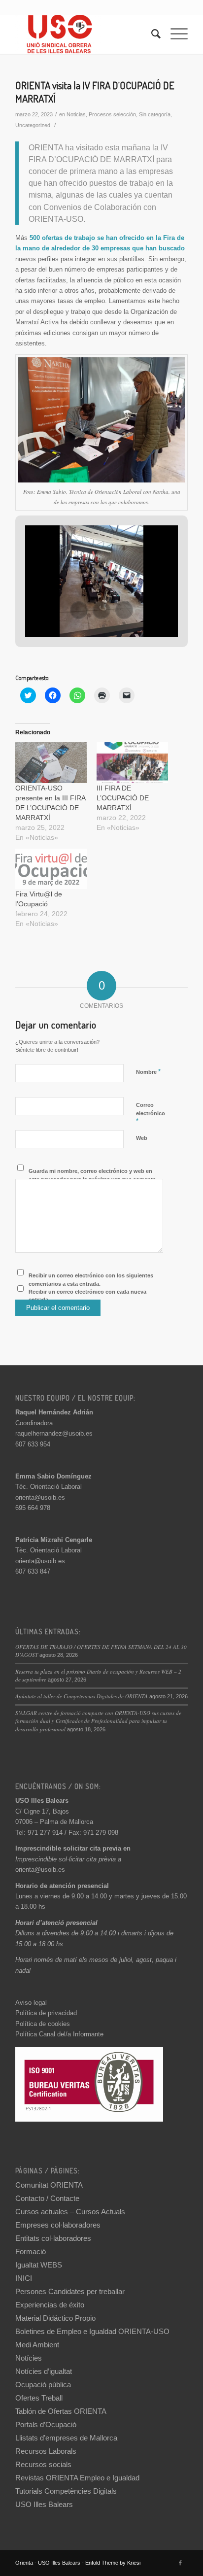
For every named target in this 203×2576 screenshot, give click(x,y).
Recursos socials (43, 2464)
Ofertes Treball (39, 2398)
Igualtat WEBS (39, 2265)
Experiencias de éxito (50, 2305)
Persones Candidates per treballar (70, 2291)
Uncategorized (33, 125)
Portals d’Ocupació (46, 2424)
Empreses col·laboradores (58, 2225)
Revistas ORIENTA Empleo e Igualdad (77, 2478)
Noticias (76, 114)
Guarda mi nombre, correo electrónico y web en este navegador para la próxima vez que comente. (93, 1175)
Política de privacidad (46, 2013)
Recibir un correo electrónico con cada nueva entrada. (87, 1296)
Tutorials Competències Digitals (66, 2491)
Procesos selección (112, 114)
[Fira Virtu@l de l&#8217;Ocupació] (51, 869)
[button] (79, 610)
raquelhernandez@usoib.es (54, 1433)
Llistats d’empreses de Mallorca (66, 2438)
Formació (31, 2251)
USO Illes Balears (44, 2504)
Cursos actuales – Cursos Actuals (70, 2212)
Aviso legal (31, 2003)
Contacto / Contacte (47, 2198)
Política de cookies (43, 2024)
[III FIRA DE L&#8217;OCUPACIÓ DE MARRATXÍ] (132, 763)
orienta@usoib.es (40, 1497)
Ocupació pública (43, 2385)
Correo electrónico (151, 1113)
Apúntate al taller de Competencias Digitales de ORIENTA (82, 1696)
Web (142, 1138)
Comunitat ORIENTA (49, 2185)
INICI (24, 2278)
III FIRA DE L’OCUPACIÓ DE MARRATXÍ (123, 798)
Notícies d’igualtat (44, 2371)
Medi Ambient (37, 2345)
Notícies (29, 2358)
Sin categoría (155, 114)
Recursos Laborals (46, 2451)
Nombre (148, 1072)
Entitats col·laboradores (53, 2238)
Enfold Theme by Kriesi (113, 2563)
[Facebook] (180, 2563)
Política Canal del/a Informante (59, 2034)
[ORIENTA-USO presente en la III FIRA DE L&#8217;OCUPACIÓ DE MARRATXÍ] (51, 763)
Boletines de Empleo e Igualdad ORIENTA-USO (92, 2331)
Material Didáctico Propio (55, 2318)
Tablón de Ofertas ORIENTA (61, 2411)
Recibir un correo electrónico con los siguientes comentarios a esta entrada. (91, 1280)
